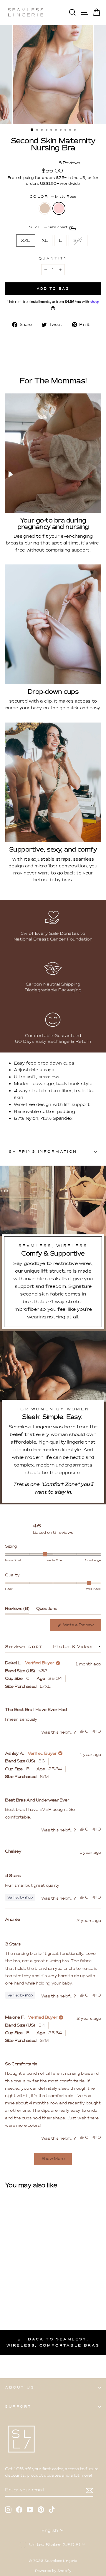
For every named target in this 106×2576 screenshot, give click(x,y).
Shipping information (43, 1152)
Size (49, 227)
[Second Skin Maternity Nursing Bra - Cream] (8, 2287)
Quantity (53, 258)
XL (45, 240)
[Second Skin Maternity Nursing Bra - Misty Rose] (15, 2287)
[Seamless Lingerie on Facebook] (19, 2509)
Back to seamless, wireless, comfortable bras (53, 2342)
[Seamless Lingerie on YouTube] (30, 2509)
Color (53, 197)
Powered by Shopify (53, 2571)
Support (18, 2406)
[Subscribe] (90, 2490)
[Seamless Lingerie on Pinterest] (41, 2509)
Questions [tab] (47, 1610)
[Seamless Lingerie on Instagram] (8, 2509)
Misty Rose (59, 208)
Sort (37, 1647)
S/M (78, 240)
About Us (20, 2387)
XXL (26, 240)
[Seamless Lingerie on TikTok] (52, 2509)
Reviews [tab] (17, 1610)
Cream (45, 208)
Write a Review (82, 1627)
